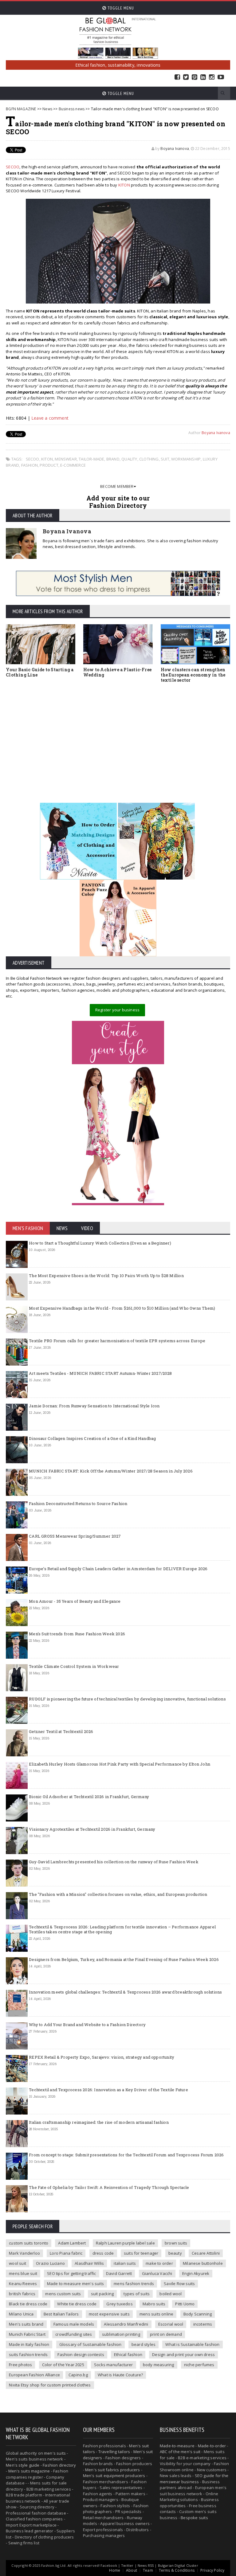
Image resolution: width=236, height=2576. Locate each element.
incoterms (203, 2324)
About (132, 2570)
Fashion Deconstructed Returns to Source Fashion (78, 1504)
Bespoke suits (194, 2518)
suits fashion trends (28, 2354)
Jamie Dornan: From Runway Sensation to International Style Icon (94, 1406)
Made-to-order (212, 2446)
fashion (29, 465)
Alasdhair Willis (89, 2263)
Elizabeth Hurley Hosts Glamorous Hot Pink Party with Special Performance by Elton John (120, 1764)
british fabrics (22, 2294)
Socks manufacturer (114, 2365)
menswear (66, 459)
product (49, 465)
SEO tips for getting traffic (71, 2273)
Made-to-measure (177, 2446)
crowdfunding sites (74, 2334)
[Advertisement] (118, 734)
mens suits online (156, 2314)
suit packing (102, 2294)
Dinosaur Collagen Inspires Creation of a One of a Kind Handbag (92, 1438)
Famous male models (74, 2324)
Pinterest (195, 77)
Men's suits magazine (29, 2471)
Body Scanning (198, 2314)
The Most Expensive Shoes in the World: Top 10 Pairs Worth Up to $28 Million (106, 1276)
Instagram (212, 77)
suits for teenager (141, 2253)
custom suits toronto (29, 2243)
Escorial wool (171, 2324)
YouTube (221, 77)
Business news (72, 109)
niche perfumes (199, 2365)
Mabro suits (154, 2304)
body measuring (159, 2365)
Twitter (186, 77)
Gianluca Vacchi (157, 2273)
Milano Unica (21, 2314)
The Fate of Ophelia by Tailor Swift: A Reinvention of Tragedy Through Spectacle (109, 2187)
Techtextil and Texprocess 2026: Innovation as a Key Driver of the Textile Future (108, 2090)
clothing (149, 459)
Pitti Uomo (185, 2304)
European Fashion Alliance (34, 2375)
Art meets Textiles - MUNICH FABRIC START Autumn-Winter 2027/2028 (100, 1373)
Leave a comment (50, 418)
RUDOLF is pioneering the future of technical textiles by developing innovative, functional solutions (127, 1699)
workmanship (186, 459)
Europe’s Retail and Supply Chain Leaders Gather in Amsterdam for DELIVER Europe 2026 (118, 1569)
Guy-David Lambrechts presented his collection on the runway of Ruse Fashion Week (114, 1862)
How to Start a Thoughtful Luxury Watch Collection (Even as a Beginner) (100, 1243)
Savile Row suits (179, 2284)
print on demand (166, 2334)
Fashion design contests (81, 2354)
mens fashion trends (134, 2284)
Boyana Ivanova (175, 149)
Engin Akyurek (196, 2273)
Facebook (177, 77)
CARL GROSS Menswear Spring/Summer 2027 (75, 1536)
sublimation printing (121, 2334)
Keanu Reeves (23, 2284)
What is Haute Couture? (120, 2375)
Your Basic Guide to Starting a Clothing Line (40, 672)
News (47, 109)
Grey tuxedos (119, 2304)
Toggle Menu (120, 8)
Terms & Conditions (177, 2570)
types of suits (137, 2294)
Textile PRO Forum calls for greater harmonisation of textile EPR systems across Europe (117, 1341)
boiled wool (171, 2294)
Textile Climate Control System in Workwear (74, 1666)
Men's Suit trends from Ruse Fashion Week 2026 (77, 1634)
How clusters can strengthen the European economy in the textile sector (193, 675)
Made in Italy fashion (29, 2344)
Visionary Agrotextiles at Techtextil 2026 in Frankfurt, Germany (92, 1829)
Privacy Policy (212, 2570)
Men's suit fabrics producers (112, 2470)
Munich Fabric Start (27, 2334)
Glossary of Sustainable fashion (90, 2344)
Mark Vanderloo (24, 2253)
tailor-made (91, 459)
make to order (159, 2263)
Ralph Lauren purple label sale (125, 2243)
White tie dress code (77, 2304)
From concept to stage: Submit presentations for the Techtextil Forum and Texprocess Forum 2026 (126, 2155)
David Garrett (119, 2273)
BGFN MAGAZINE (21, 109)
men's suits (55, 2453)
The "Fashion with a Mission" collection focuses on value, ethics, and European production (118, 1894)
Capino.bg (78, 2375)
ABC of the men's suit (180, 2452)
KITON (124, 185)
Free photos (20, 2365)
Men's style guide (23, 2465)
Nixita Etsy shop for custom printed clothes (50, 2385)
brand (113, 459)
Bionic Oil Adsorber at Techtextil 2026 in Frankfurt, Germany (89, 1797)
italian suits (125, 2263)
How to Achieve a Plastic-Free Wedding (117, 672)
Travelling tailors (114, 2452)
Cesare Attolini (206, 2253)
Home (115, 2570)
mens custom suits (63, 2294)
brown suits (176, 2243)
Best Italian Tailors (61, 2314)
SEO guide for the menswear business (194, 2479)
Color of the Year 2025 (63, 2365)
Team (148, 2570)
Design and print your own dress (183, 2354)
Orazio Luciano (50, 2263)
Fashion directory (59, 2465)
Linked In (203, 77)
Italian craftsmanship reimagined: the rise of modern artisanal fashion (99, 2122)
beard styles (144, 2344)
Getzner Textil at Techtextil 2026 (61, 1731)
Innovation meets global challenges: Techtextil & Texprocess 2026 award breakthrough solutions (125, 1992)
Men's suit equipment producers (114, 2476)
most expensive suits (109, 2314)
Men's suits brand (26, 2324)
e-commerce (73, 465)
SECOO (13, 167)
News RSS (146, 2565)
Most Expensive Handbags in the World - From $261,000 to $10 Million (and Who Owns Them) (122, 1308)
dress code (103, 2253)
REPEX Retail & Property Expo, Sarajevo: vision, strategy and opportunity (102, 2057)
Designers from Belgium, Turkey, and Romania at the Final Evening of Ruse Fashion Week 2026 (124, 1959)
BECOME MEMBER (117, 486)
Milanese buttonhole (203, 2263)
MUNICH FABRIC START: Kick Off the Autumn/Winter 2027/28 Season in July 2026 (111, 1471)
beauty (175, 2253)
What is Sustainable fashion (192, 2344)
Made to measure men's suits (75, 2284)
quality (129, 459)
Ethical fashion (128, 2354)
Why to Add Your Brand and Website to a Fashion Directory (87, 2025)
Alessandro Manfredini (126, 2324)
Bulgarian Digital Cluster (178, 2565)
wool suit (18, 2263)
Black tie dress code (28, 2304)
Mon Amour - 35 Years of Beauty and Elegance (75, 1601)
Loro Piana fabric (66, 2253)
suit (165, 459)
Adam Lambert (72, 2243)
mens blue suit (23, 2273)
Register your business (117, 1010)
